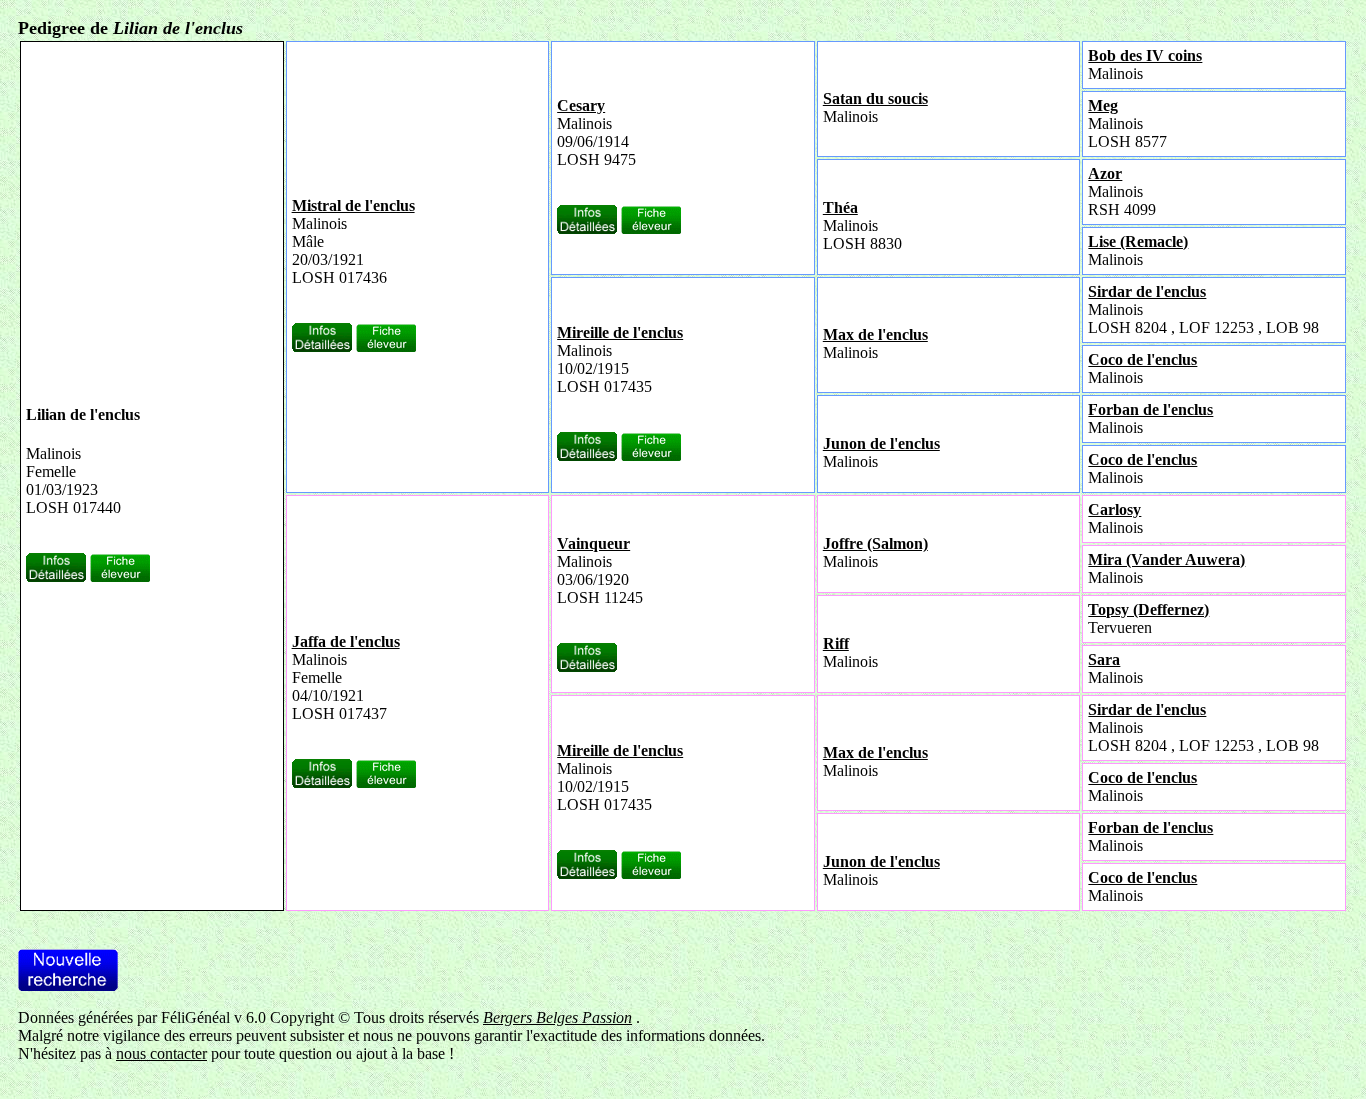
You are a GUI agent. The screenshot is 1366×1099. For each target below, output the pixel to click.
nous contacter (161, 1053)
